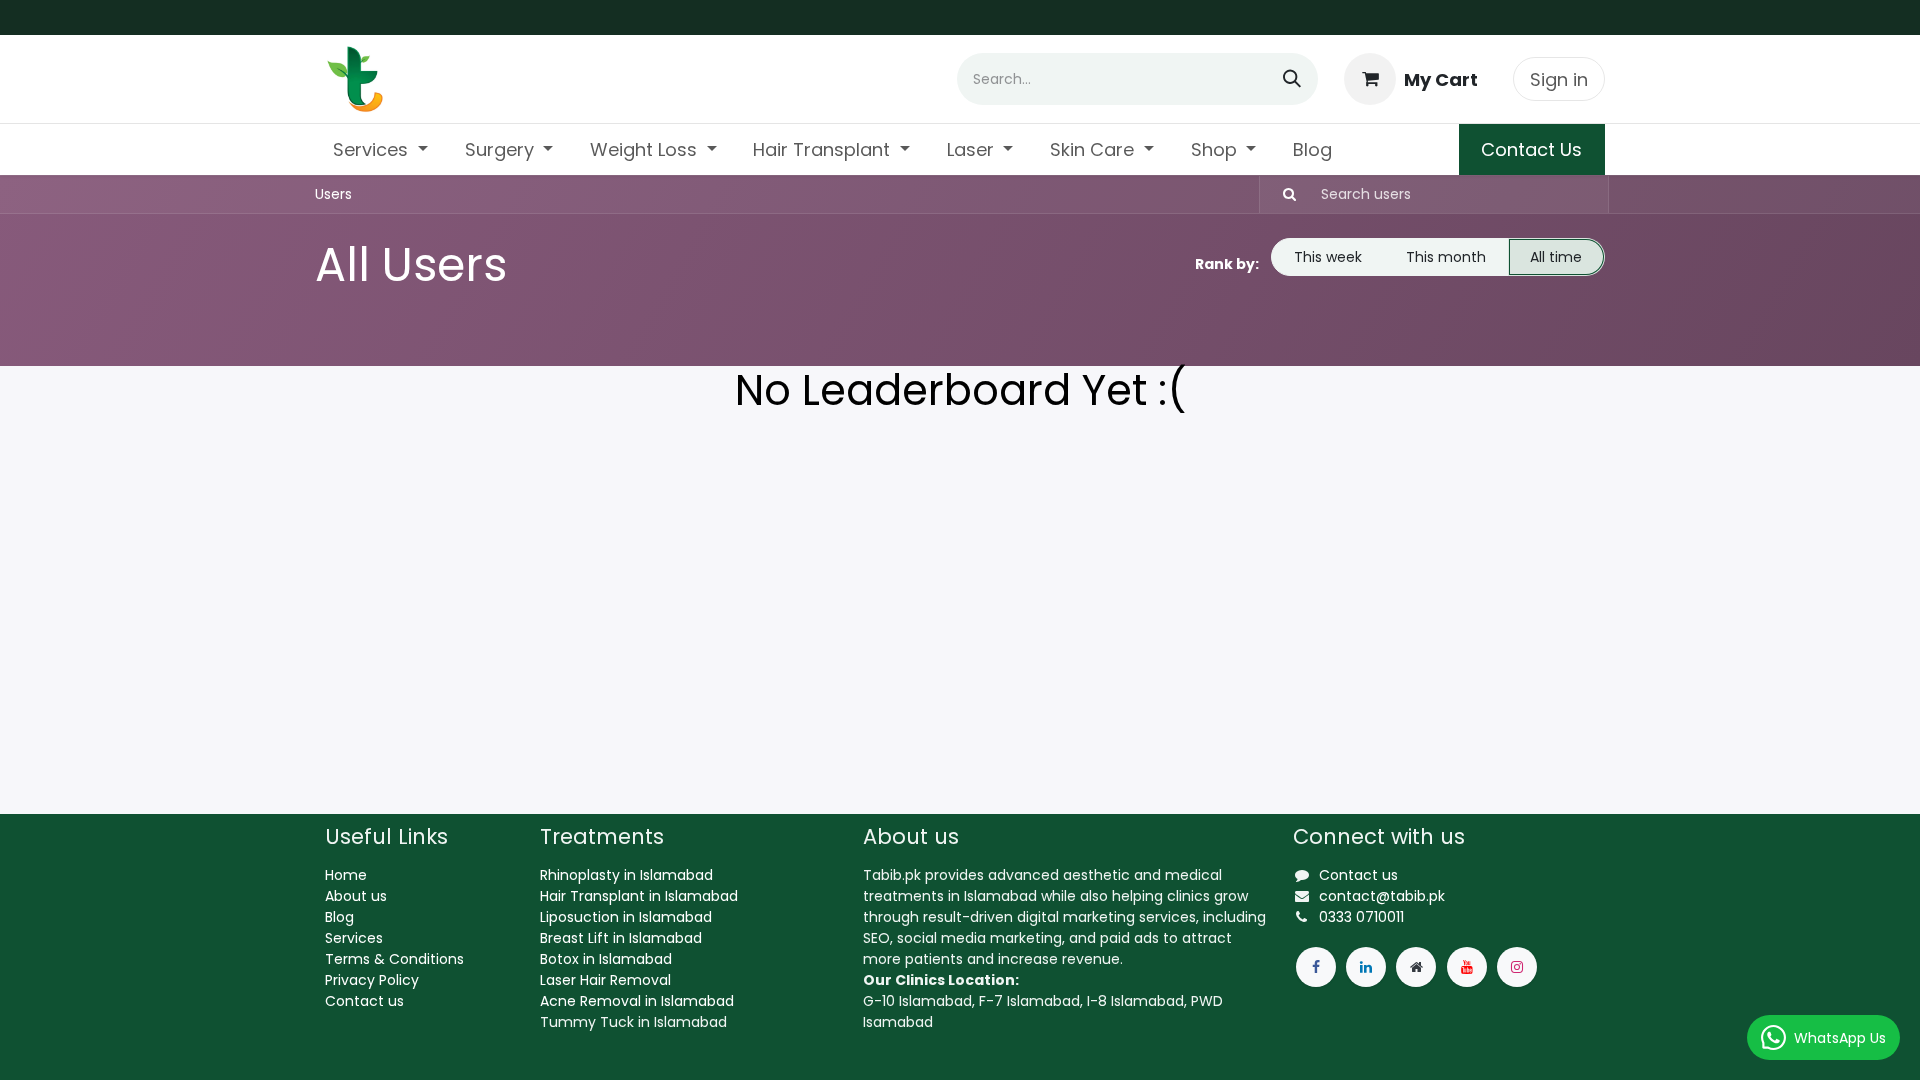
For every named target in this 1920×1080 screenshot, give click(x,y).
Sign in (1559, 79)
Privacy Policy (372, 980)
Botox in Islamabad (606, 959)
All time (1556, 257)
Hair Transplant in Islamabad (639, 896)
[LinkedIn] (1366, 967)
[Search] (1292, 79)
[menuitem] (380, 149)
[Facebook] (1316, 967)
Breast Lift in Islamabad (621, 938)
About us (356, 896)
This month (1446, 257)
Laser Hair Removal (605, 980)
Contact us (364, 1001)
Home (346, 875)
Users (333, 194)
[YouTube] (1467, 967)
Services (354, 938)
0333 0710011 (1361, 917)
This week (1328, 257)
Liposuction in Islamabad (626, 917)
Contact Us (1531, 149)
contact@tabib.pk (1382, 896)
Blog (339, 917)
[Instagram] (1517, 967)
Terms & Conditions (394, 959)
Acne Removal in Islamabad (637, 1001)
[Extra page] (1416, 967)
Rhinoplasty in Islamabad (626, 875)
